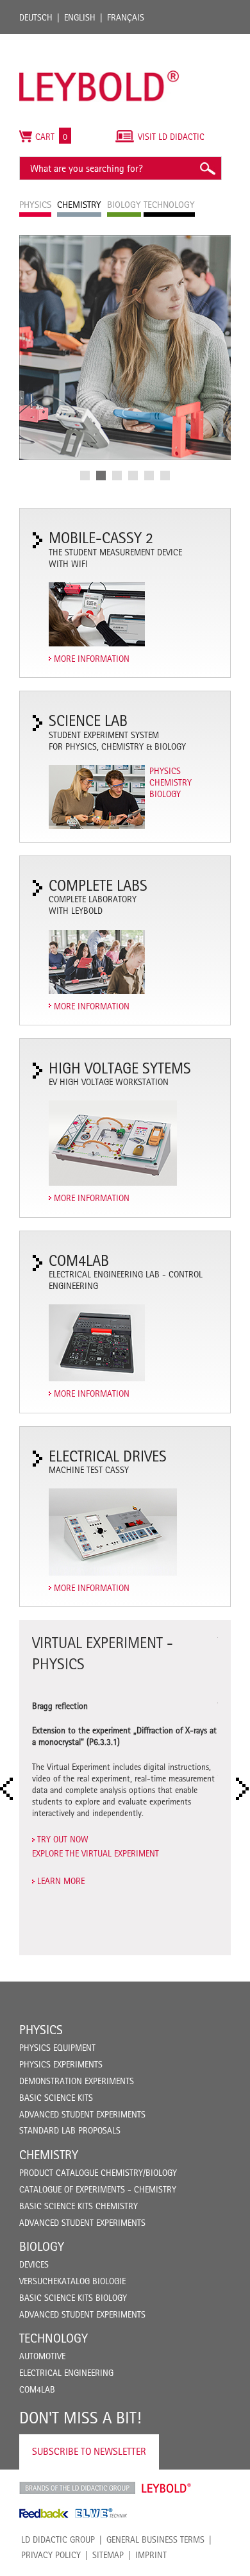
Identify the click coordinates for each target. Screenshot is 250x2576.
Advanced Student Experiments (82, 2114)
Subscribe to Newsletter (89, 2451)
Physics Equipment (57, 2048)
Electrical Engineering (66, 2373)
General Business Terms (155, 2539)
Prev (10, 1789)
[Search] (207, 168)
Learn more (61, 1881)
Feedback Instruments (44, 2513)
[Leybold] (99, 44)
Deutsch (36, 17)
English (80, 17)
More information (92, 659)
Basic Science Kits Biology (73, 2298)
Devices (34, 2264)
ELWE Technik (101, 2513)
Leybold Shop (167, 2488)
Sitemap (108, 2555)
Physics (165, 771)
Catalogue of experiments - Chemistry (98, 2189)
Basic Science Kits (56, 2098)
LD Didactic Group (58, 2539)
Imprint (151, 2555)
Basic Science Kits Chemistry (79, 2206)
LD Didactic (77, 2488)
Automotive (42, 2356)
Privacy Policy (51, 2555)
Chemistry (171, 782)
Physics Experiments (61, 2064)
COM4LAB (37, 2389)
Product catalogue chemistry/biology (98, 2173)
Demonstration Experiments (77, 2081)
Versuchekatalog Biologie (72, 2281)
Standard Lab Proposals (70, 2130)
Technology (54, 2338)
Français (126, 17)
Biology (165, 794)
